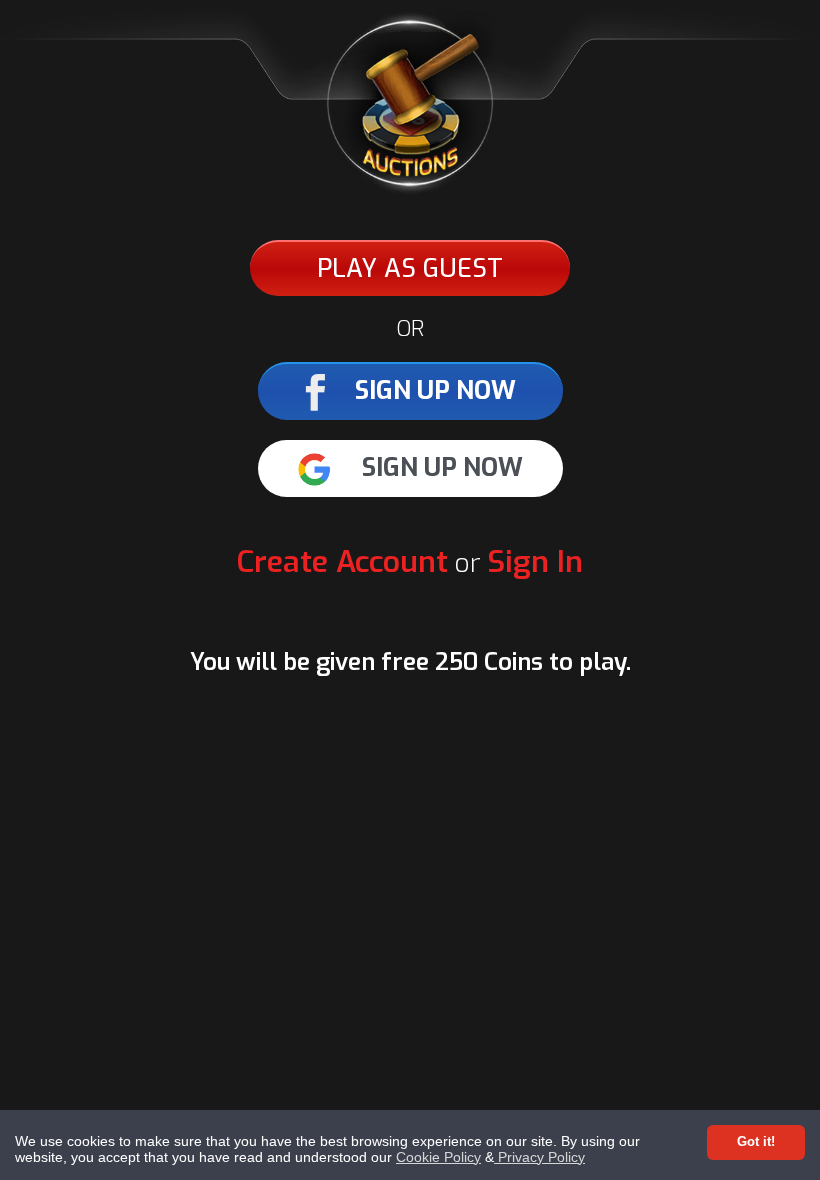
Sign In (535, 562)
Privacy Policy (539, 1157)
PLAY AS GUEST (410, 268)
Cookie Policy (438, 1157)
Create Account (342, 562)
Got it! (756, 1141)
